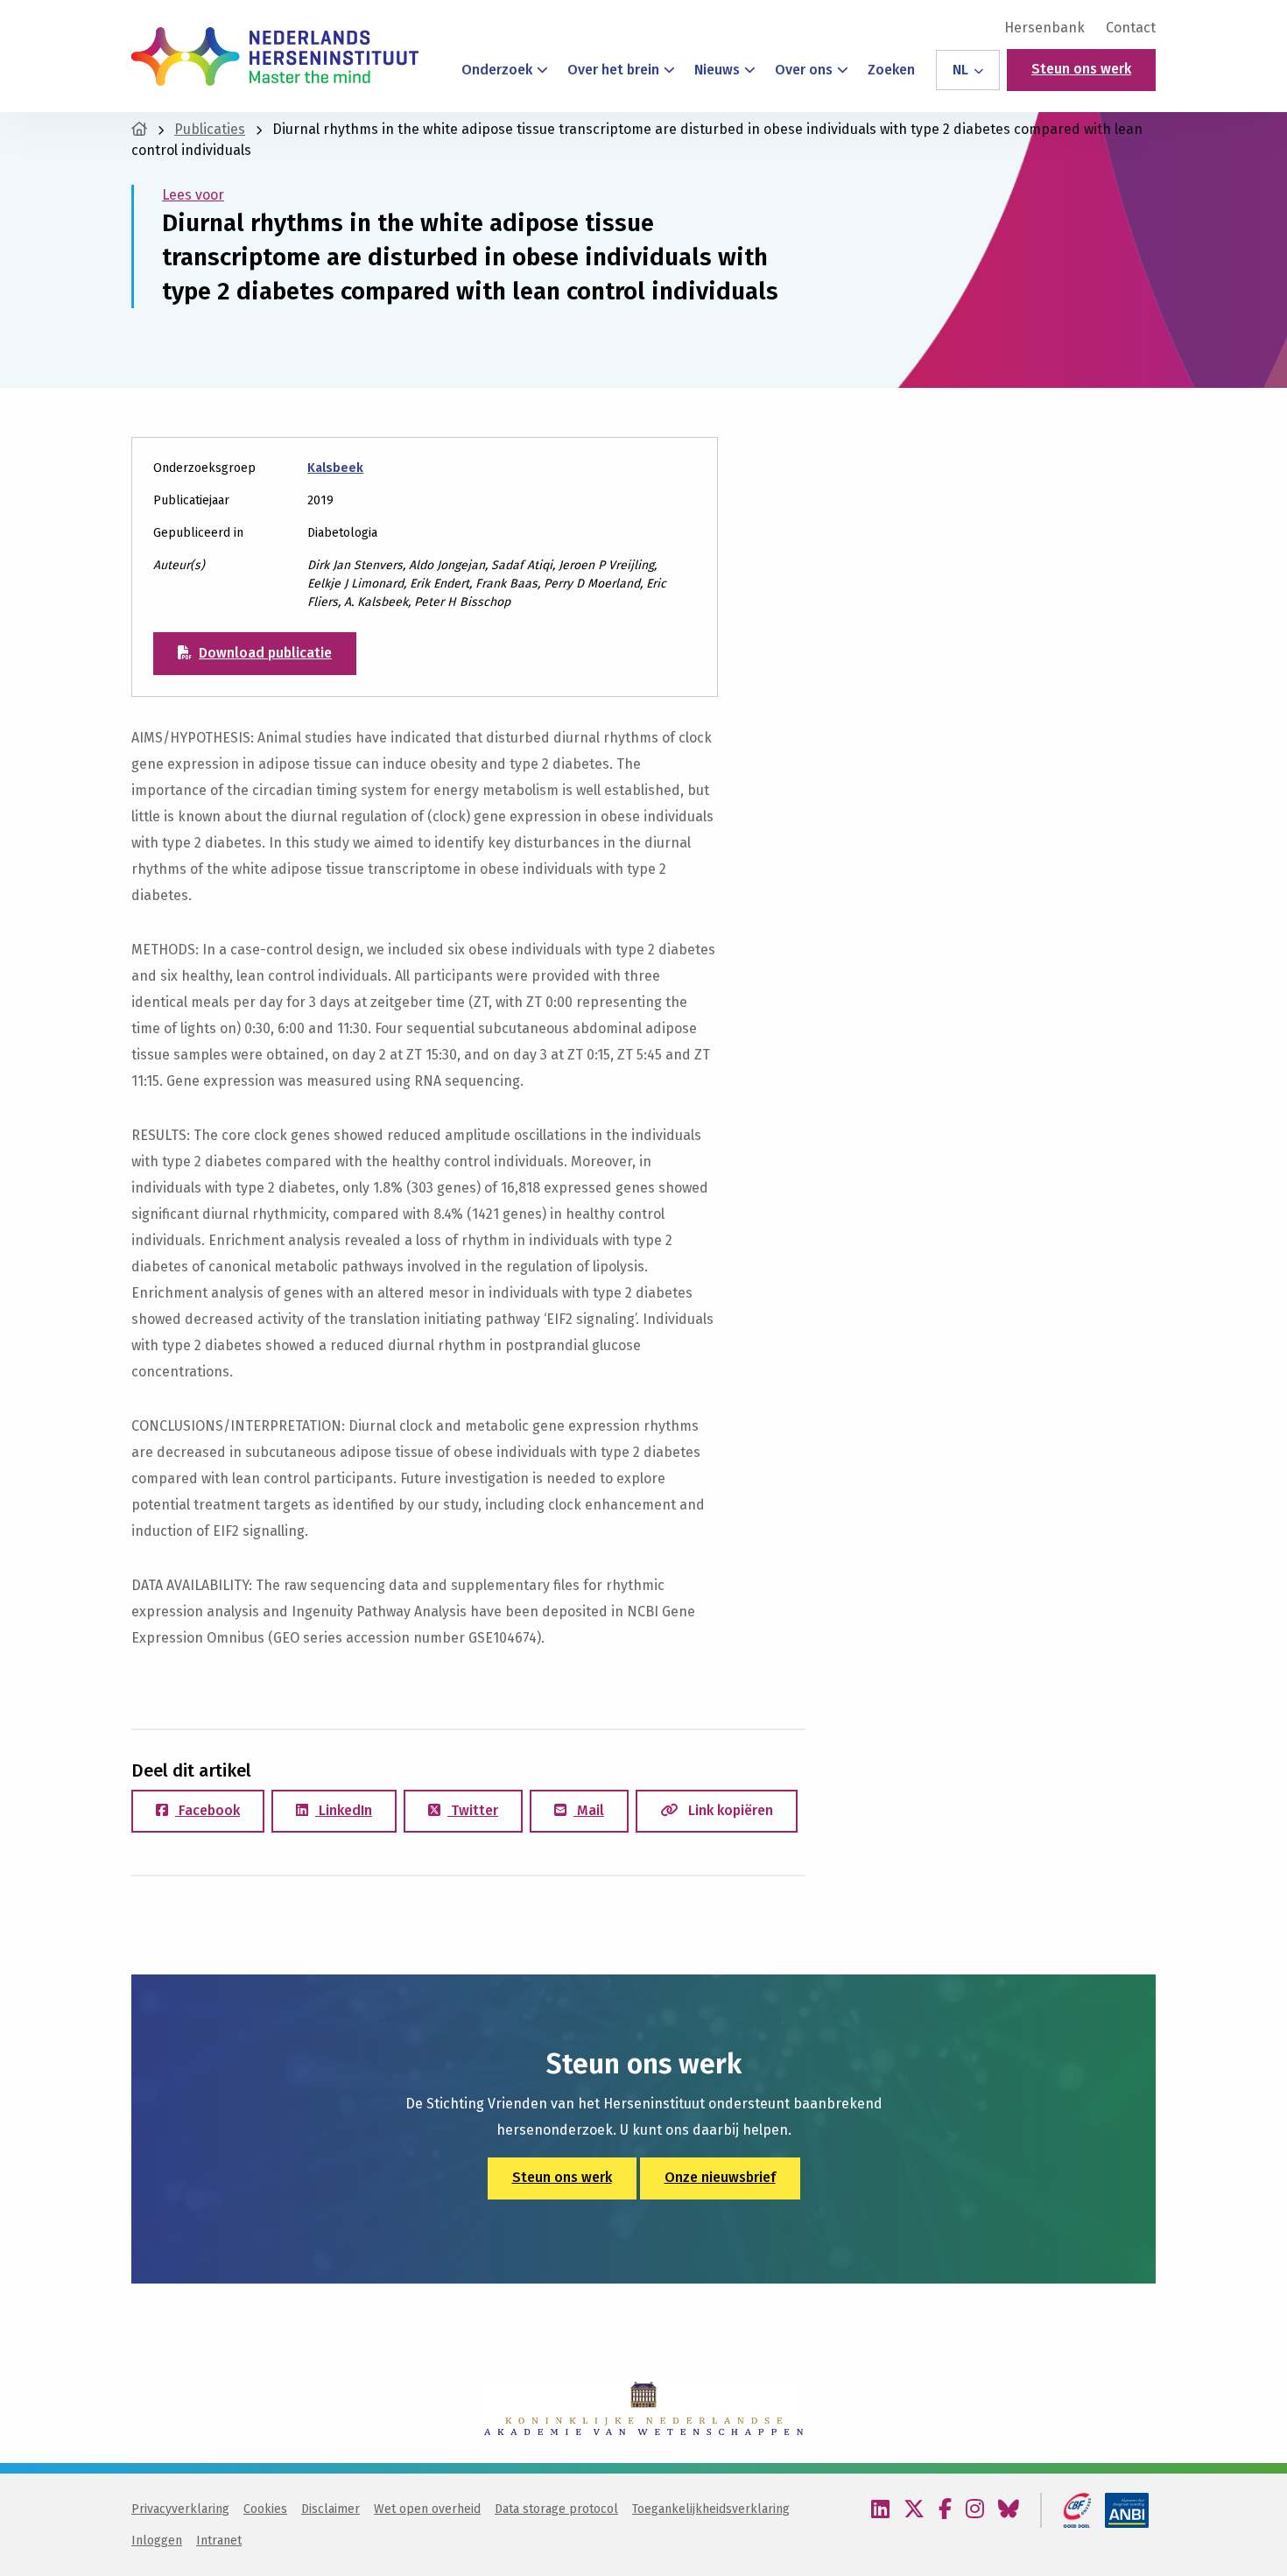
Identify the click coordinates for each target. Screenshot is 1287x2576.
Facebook (207, 1810)
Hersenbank (1044, 28)
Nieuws (717, 70)
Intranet (219, 2541)
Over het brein (613, 70)
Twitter (473, 1810)
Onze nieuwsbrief (720, 2177)
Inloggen (157, 2541)
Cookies (265, 2509)
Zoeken (891, 70)
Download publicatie (265, 653)
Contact (1131, 28)
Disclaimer (331, 2509)
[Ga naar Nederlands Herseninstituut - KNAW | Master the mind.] (139, 129)
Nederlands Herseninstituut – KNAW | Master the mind (275, 56)
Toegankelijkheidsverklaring (711, 2509)
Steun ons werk (1081, 69)
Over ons (804, 70)
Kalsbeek (335, 468)
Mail (589, 1810)
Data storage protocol (556, 2509)
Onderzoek (497, 70)
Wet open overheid (427, 2509)
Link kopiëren (729, 1810)
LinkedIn (344, 1810)
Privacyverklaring (180, 2509)
